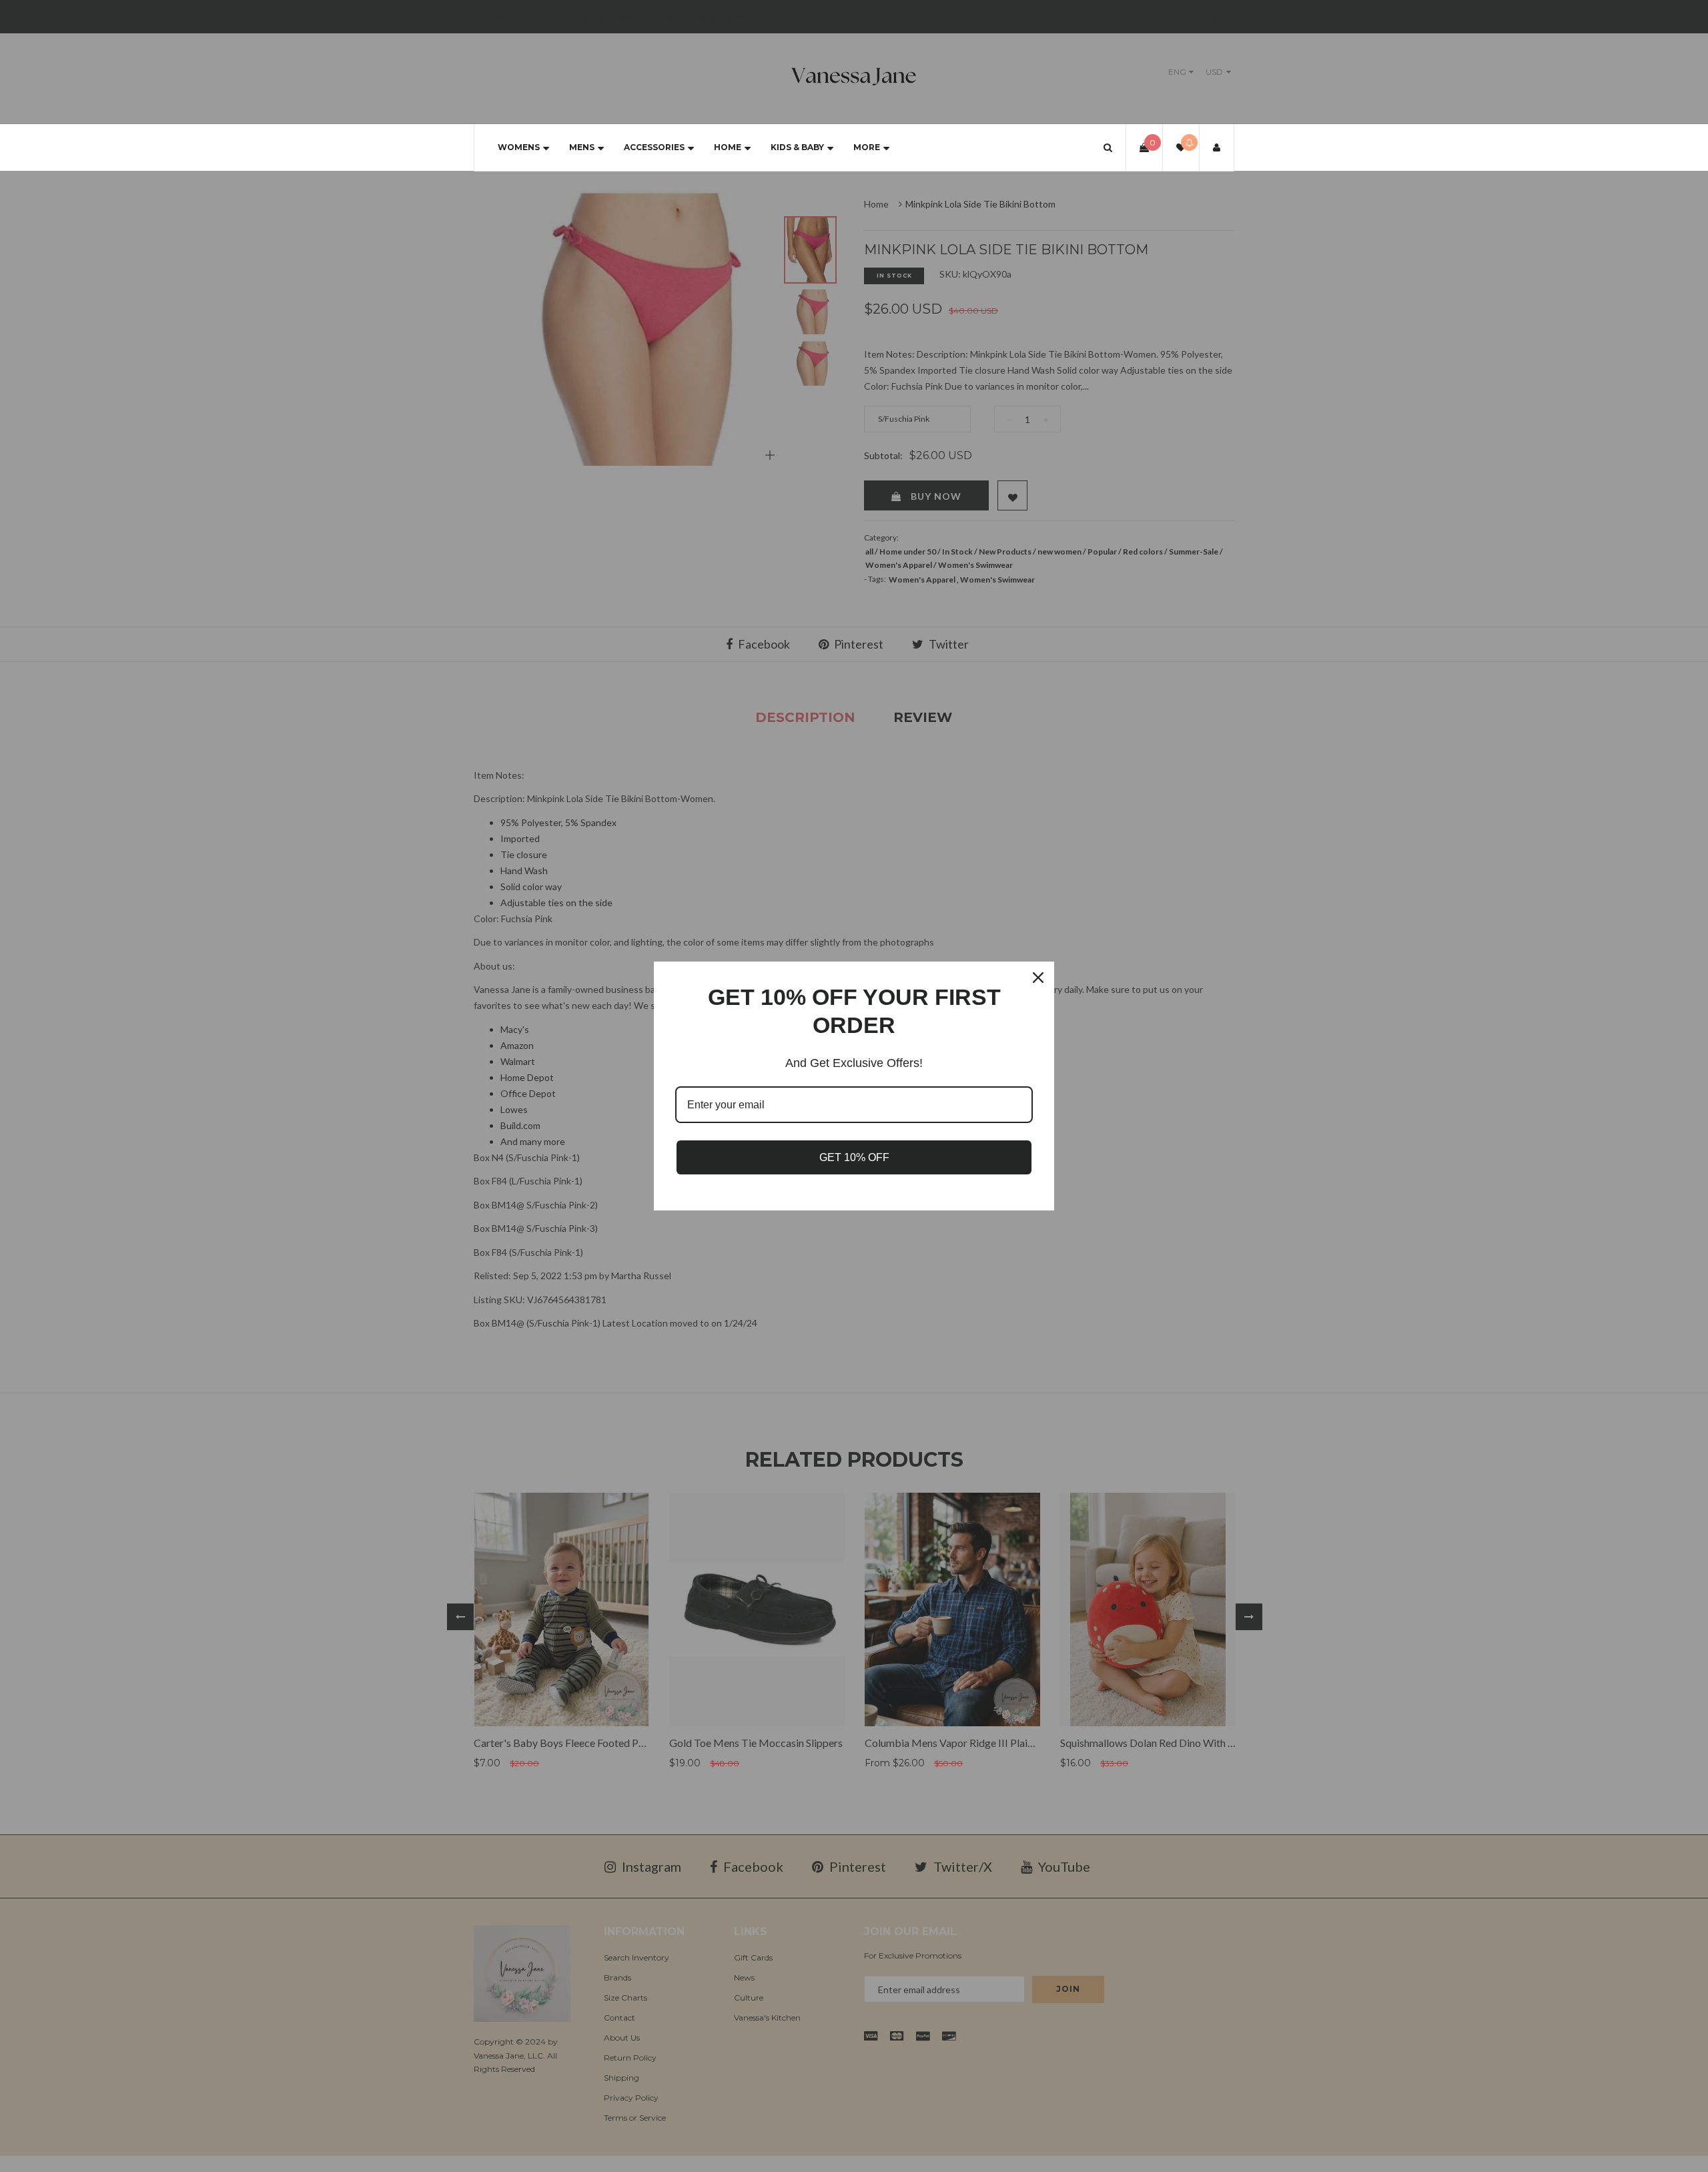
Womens (519, 147)
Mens (582, 147)
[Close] (1038, 978)
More (867, 147)
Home (728, 147)
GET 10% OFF (854, 1157)
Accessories (654, 147)
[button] (1108, 147)
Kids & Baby (797, 147)
